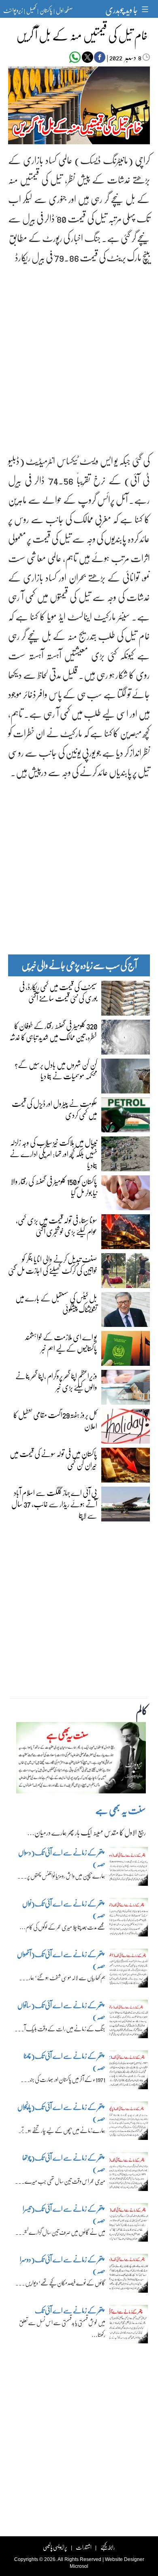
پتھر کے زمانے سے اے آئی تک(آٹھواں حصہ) (61, 1960)
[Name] (146, 9)
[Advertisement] (79, 352)
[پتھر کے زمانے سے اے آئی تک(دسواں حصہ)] (129, 1868)
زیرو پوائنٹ (13, 10)
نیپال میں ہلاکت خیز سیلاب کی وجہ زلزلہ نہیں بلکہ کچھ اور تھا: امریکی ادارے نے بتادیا (53, 1153)
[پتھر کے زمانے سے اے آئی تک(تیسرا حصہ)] (129, 2225)
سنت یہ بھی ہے (121, 1810)
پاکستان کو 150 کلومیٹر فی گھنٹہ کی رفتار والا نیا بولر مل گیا (54, 1187)
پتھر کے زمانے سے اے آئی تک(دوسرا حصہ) (63, 2265)
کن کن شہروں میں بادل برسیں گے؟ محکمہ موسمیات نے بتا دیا (56, 1070)
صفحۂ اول (64, 10)
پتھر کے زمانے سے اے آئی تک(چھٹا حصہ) (64, 2061)
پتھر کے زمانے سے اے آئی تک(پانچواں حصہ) (61, 2113)
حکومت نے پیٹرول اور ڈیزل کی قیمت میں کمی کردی (54, 1109)
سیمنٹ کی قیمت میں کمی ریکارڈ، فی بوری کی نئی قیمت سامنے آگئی (58, 992)
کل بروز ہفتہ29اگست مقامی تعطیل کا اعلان (55, 1420)
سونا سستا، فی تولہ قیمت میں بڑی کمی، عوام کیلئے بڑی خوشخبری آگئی (57, 1226)
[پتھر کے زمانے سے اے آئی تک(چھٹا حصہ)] (129, 2072)
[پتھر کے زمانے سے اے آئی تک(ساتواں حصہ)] (129, 2021)
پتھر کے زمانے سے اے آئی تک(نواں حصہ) (64, 1909)
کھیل (31, 10)
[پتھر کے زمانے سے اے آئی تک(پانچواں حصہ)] (129, 2123)
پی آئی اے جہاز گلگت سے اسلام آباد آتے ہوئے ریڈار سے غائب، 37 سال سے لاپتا (54, 1504)
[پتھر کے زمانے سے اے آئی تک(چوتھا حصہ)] (129, 2174)
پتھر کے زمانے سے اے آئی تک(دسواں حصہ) (62, 1858)
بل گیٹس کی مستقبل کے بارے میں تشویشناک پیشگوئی (56, 1303)
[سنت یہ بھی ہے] (81, 1760)
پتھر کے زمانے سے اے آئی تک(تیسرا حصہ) (64, 2214)
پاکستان (46, 10)
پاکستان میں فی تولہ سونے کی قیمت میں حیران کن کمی (53, 1459)
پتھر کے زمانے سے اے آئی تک (69, 2310)
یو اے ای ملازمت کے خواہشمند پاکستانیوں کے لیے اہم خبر (61, 1342)
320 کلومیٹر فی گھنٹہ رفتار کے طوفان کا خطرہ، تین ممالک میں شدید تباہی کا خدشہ (53, 1031)
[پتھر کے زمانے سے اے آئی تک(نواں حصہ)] (129, 1919)
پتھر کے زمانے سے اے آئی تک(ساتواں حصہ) (61, 2011)
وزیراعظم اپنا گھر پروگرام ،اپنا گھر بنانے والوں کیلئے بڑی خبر (56, 1381)
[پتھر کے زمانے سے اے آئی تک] (129, 2326)
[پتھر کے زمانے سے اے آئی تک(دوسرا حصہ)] (129, 2275)
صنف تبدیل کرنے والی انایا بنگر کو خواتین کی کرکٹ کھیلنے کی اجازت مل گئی (53, 1264)
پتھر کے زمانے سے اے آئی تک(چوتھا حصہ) (64, 2163)
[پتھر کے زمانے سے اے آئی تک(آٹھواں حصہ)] (129, 1970)
